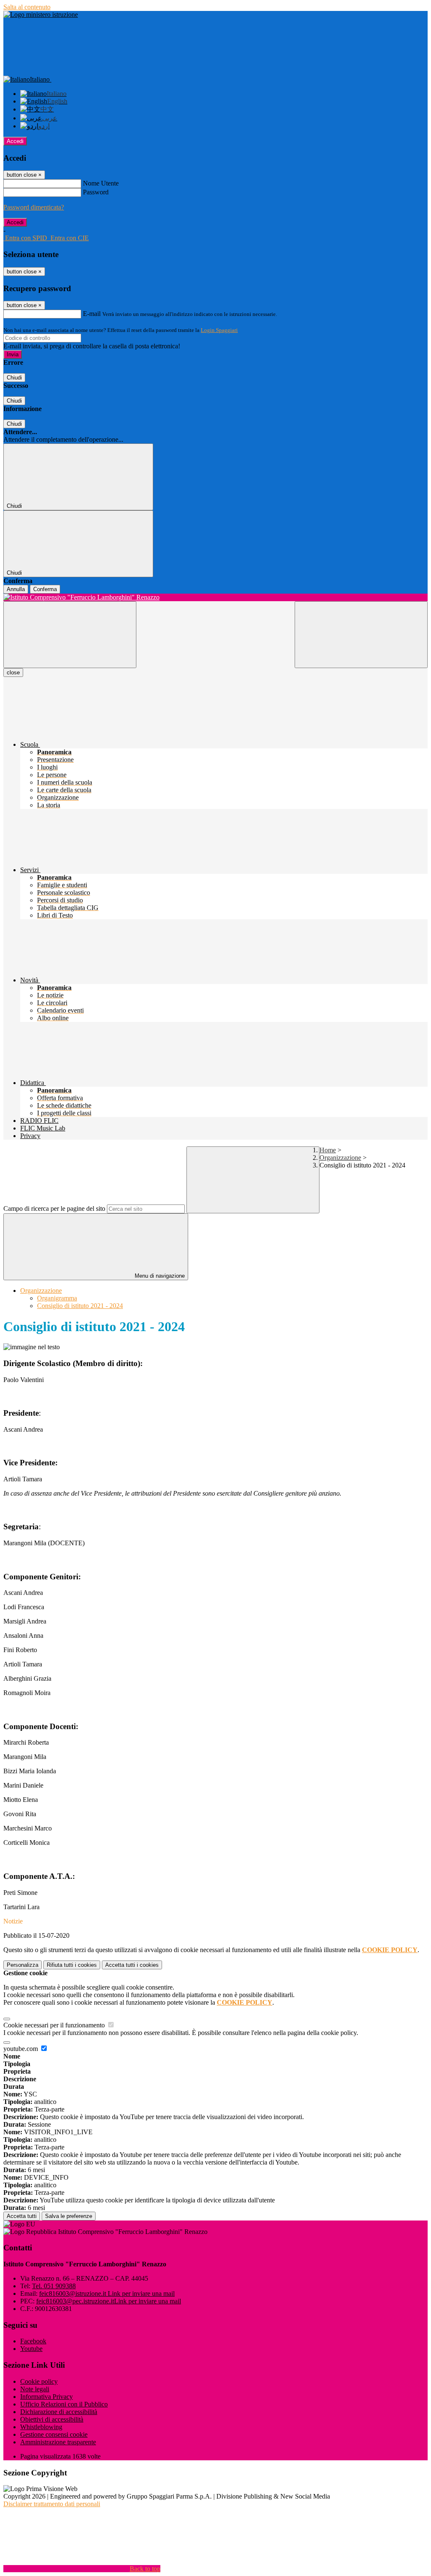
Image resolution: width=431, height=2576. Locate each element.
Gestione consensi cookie (54, 2434)
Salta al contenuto (27, 7)
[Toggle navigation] (70, 635)
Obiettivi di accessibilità (52, 2419)
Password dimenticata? (34, 207)
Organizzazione (340, 1158)
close (13, 673)
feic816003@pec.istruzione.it (109, 2301)
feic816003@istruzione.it (107, 2293)
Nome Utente (101, 183)
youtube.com (21, 2049)
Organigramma (57, 1298)
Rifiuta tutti (72, 1965)
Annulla (16, 589)
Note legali (35, 2389)
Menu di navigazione (159, 1276)
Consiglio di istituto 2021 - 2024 (80, 1306)
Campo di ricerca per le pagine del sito (54, 1208)
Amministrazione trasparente (58, 2442)
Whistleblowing (41, 2427)
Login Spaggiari (219, 330)
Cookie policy (39, 2381)
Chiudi (14, 378)
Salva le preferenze (69, 2216)
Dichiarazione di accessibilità (59, 2412)
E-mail (92, 314)
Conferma (45, 589)
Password (96, 192)
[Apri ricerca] (361, 635)
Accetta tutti (132, 1965)
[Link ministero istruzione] (41, 15)
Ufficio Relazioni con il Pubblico (64, 2404)
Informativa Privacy (47, 2397)
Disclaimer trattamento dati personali (52, 2504)
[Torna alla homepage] (215, 597)
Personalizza (23, 1965)
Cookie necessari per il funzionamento (55, 2025)
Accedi (15, 141)
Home (328, 1150)
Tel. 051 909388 (54, 2286)
